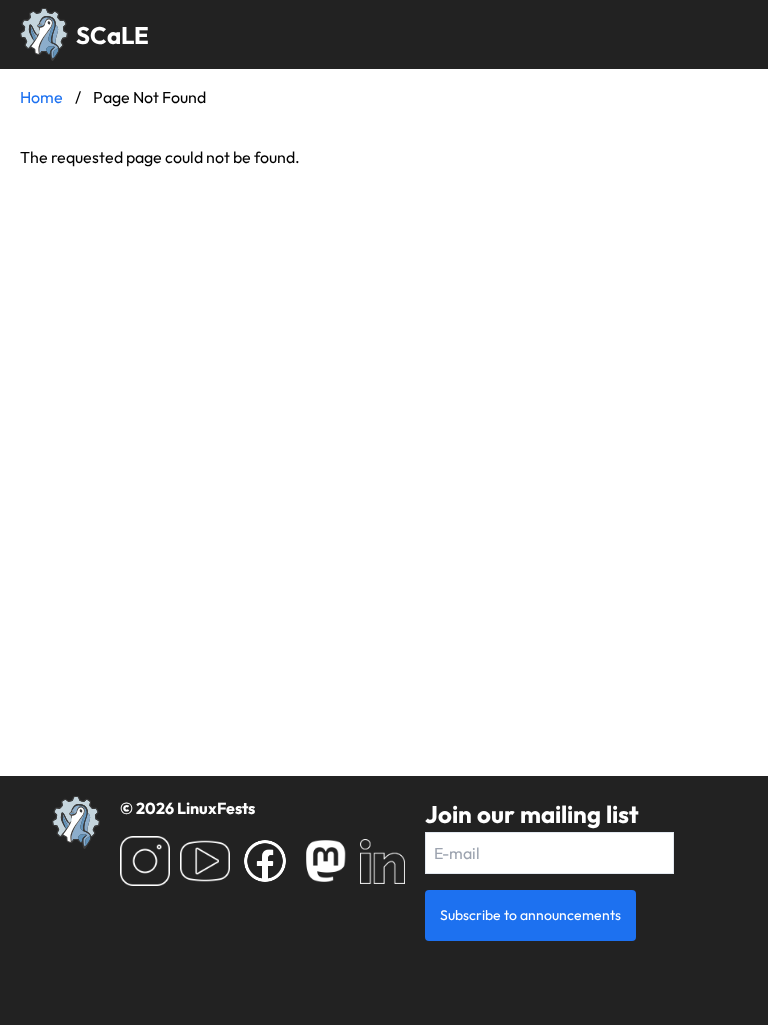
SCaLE (112, 35)
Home (41, 97)
